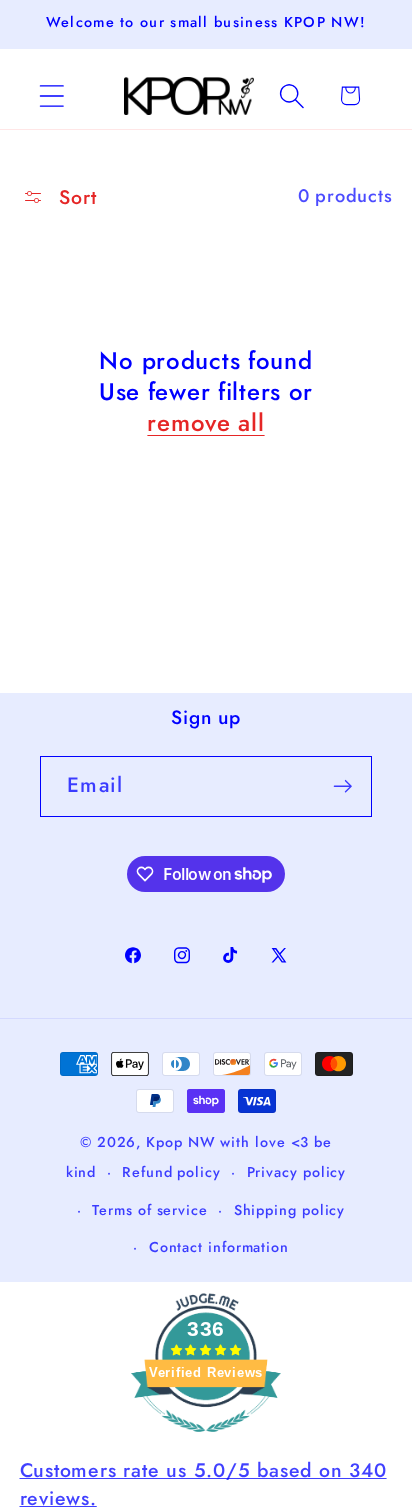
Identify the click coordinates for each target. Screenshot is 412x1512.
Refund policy (171, 1172)
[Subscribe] (342, 786)
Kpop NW (180, 1142)
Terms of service (150, 1210)
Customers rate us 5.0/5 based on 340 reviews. (203, 1483)
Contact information (219, 1247)
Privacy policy (297, 1172)
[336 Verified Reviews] (206, 1441)
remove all (205, 422)
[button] (51, 95)
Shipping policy (290, 1210)
